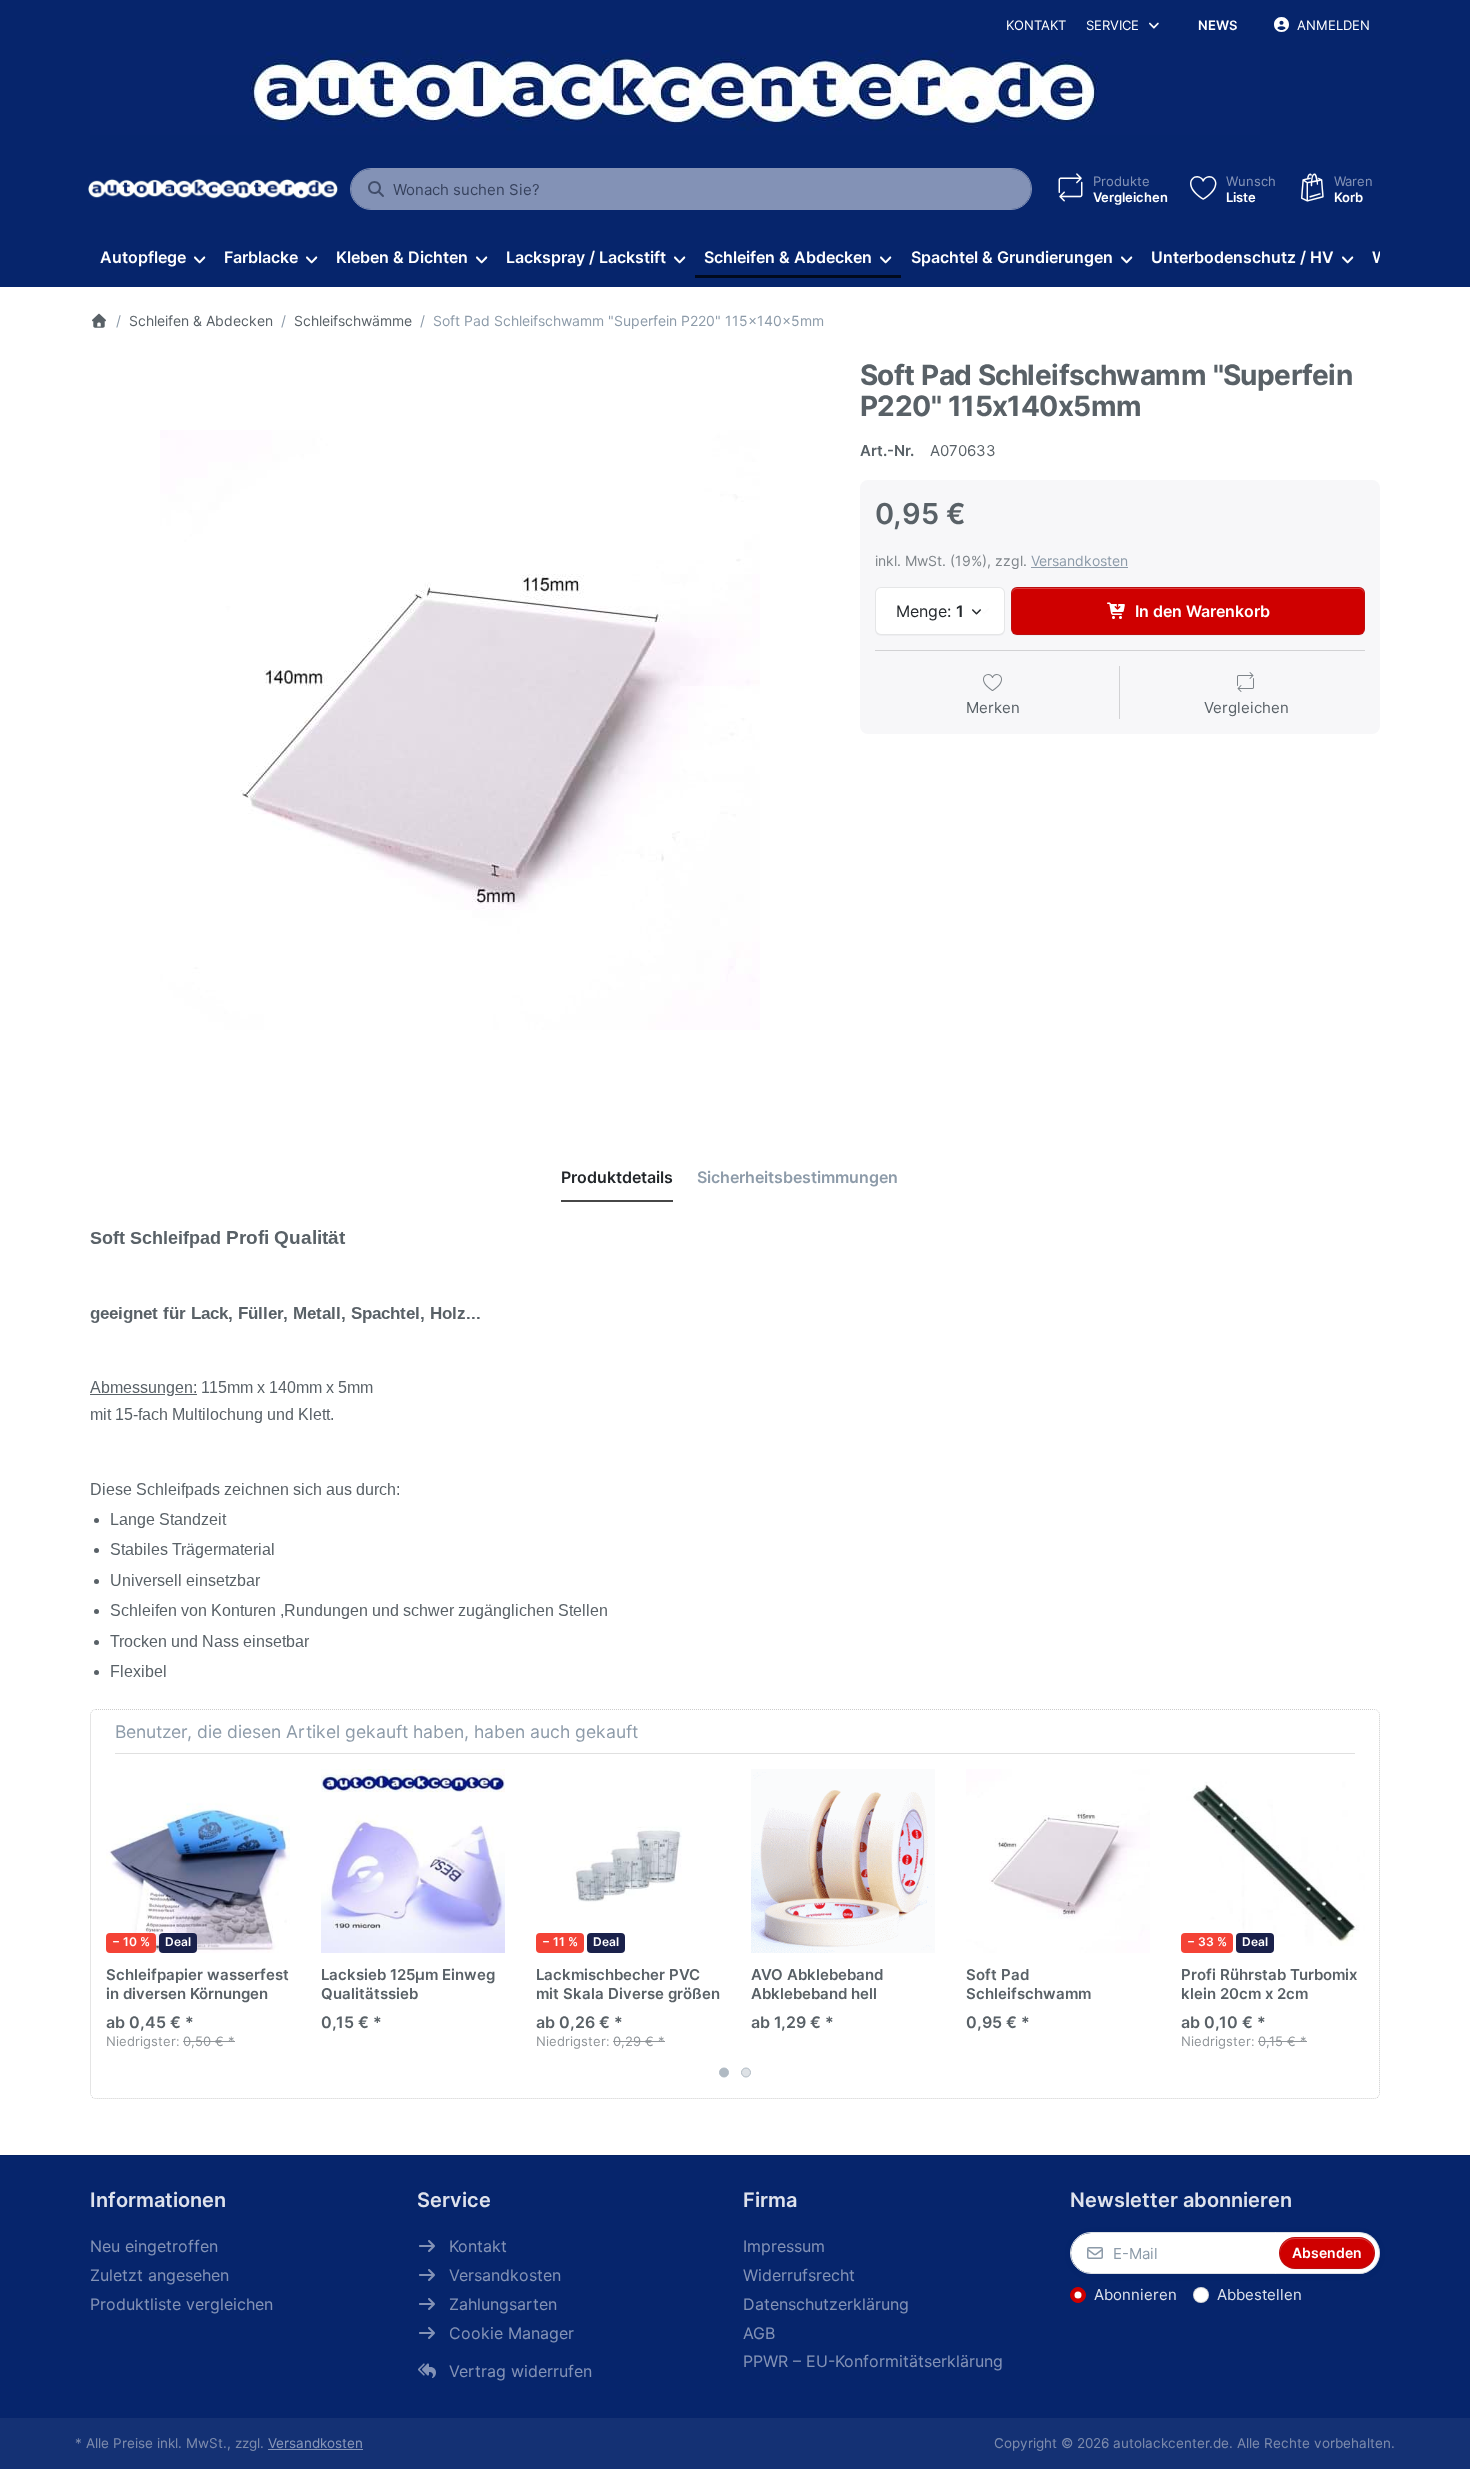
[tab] (617, 1177)
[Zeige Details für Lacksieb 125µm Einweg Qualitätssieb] (413, 1861)
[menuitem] (152, 258)
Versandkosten (1079, 560)
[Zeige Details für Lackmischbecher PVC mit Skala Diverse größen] (628, 1861)
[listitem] (460, 730)
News (1217, 25)
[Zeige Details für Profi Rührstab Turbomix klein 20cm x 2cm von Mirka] (1273, 1861)
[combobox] (691, 189)
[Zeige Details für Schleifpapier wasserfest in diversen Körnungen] (198, 1861)
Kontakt (1036, 25)
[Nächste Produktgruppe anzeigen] (1357, 1926)
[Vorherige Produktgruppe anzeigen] (113, 1926)
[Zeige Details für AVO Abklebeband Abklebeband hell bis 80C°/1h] (843, 1861)
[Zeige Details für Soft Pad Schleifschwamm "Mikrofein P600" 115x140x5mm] (1058, 1861)
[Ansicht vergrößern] (460, 730)
